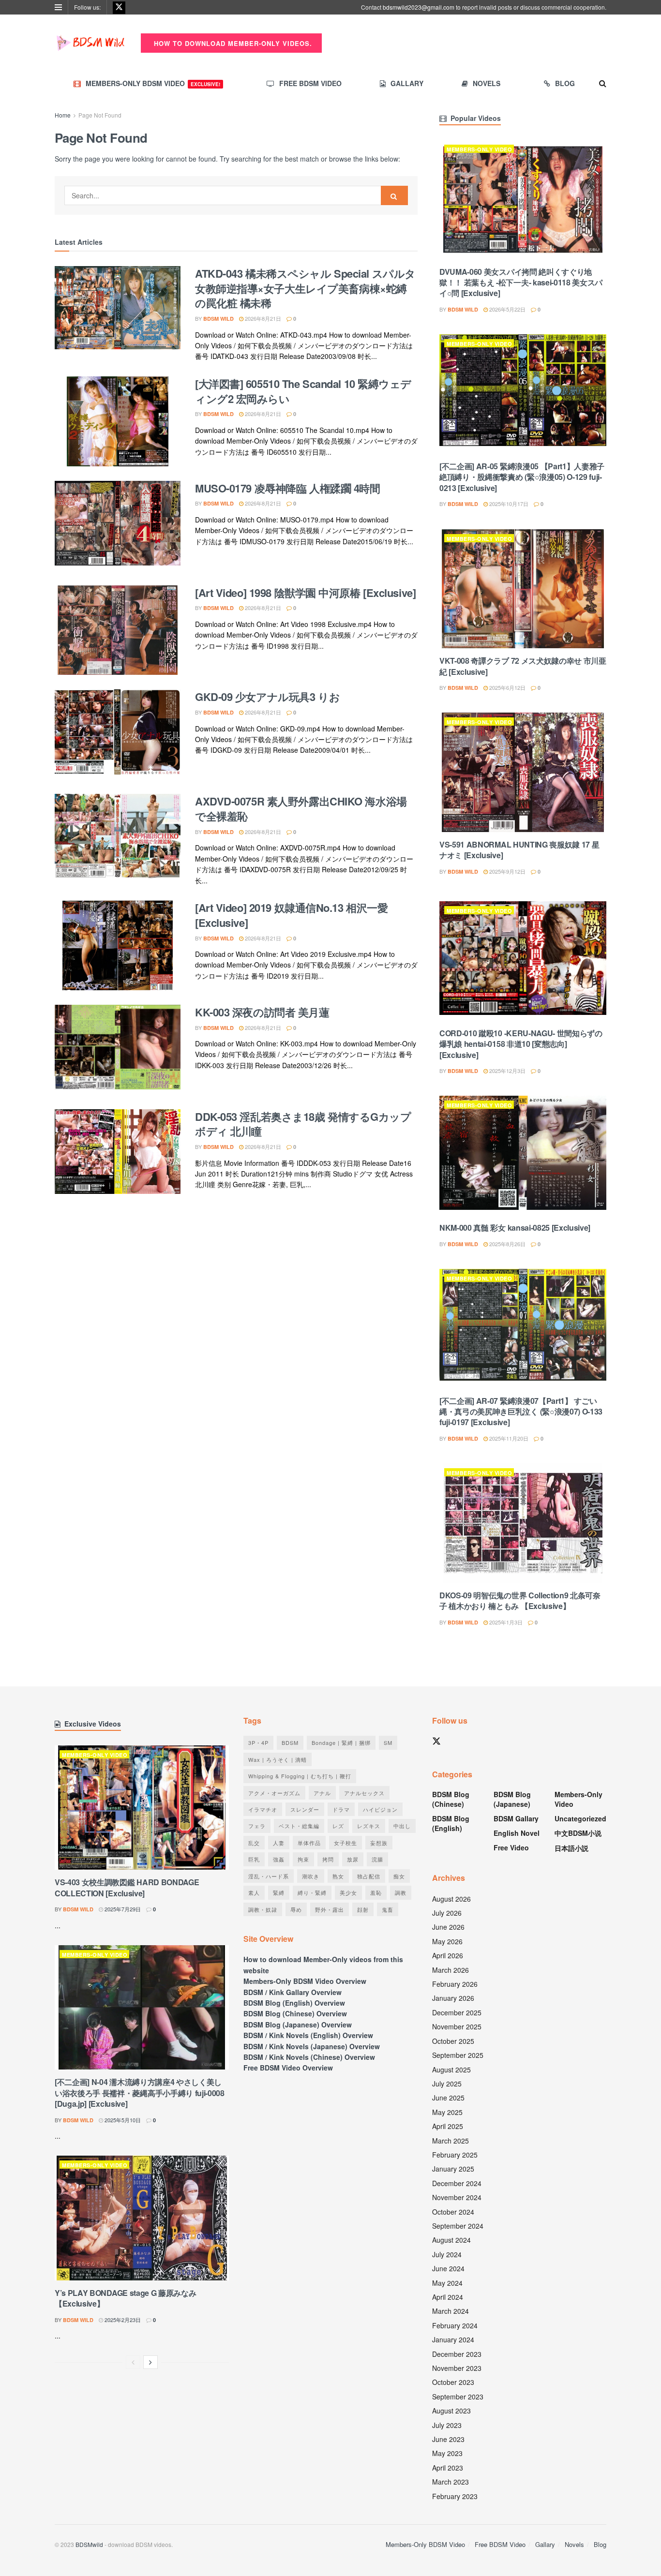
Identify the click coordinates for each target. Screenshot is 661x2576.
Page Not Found (100, 115)
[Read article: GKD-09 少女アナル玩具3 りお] (118, 734)
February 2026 (455, 1984)
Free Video (511, 1847)
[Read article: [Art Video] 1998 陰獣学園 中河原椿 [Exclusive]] (118, 630)
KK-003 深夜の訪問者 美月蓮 (262, 1012)
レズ (338, 1826)
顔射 (363, 1909)
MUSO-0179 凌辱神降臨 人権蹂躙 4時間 (287, 488)
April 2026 (448, 1955)
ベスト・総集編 (299, 1826)
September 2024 (458, 2226)
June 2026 (448, 1927)
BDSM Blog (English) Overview (294, 2003)
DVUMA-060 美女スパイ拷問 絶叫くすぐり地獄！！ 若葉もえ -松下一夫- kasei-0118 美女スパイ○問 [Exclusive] (521, 283)
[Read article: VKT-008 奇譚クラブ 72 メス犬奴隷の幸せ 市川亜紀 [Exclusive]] (523, 589)
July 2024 (447, 2254)
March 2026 (451, 1970)
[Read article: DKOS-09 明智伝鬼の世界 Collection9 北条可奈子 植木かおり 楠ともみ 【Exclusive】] (523, 1523)
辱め (296, 1909)
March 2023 (451, 2482)
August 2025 (451, 2070)
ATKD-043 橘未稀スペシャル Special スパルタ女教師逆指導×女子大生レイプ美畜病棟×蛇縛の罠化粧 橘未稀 (305, 288)
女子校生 (346, 1843)
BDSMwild (89, 2544)
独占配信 (369, 1876)
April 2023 (448, 2468)
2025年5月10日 (122, 2120)
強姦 (279, 1859)
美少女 (348, 1892)
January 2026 (453, 1998)
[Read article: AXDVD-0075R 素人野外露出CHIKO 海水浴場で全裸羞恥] (118, 839)
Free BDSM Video (310, 83)
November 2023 (457, 2368)
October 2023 (453, 2382)
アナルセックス (364, 1793)
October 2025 (453, 2041)
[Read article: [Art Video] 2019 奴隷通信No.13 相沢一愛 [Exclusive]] (118, 945)
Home (63, 115)
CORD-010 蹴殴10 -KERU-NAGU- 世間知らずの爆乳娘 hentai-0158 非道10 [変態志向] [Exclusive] (521, 1044)
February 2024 (455, 2325)
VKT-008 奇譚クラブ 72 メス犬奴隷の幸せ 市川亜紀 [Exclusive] (523, 666)
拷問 (328, 1859)
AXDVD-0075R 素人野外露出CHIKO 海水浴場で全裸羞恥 (301, 809)
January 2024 (453, 2339)
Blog (565, 83)
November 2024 (457, 2197)
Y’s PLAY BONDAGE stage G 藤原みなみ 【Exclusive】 (125, 2298)
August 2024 (451, 2240)
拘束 (303, 1859)
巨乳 (254, 1859)
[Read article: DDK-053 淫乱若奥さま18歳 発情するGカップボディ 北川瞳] (118, 1154)
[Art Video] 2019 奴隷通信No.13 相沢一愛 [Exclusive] (291, 915)
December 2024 (457, 2183)
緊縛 (279, 1892)
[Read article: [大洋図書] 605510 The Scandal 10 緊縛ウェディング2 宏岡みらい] (118, 421)
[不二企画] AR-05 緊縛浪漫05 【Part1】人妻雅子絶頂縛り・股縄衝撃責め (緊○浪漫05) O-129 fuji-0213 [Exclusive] (522, 477)
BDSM (290, 1742)
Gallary (407, 83)
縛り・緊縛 (312, 1892)
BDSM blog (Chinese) (451, 1799)
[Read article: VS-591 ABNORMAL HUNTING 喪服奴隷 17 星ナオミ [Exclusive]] (523, 772)
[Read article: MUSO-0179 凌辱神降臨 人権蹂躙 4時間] (118, 526)
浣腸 (377, 1859)
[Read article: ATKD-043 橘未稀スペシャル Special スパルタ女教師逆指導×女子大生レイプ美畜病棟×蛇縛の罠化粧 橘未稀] (118, 311)
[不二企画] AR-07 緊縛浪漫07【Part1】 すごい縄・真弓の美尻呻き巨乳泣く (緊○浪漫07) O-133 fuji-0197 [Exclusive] (521, 1412)
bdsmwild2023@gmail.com (419, 7)
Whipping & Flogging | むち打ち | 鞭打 (300, 1776)
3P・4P (258, 1742)
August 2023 (451, 2411)
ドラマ (341, 1809)
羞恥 (376, 1892)
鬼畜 (388, 1909)
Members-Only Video (479, 149)
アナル (322, 1793)
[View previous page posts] (133, 2362)
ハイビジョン (380, 1809)
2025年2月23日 (122, 2320)
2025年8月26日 (507, 1244)
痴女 (399, 1876)
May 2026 (447, 1941)
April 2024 (448, 2297)
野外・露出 (330, 1909)
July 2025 (447, 2084)
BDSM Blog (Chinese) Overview (295, 2013)
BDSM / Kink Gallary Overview (293, 1992)
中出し (402, 1826)
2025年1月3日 (505, 1622)
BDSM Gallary (516, 1818)
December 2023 (457, 2354)
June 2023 (448, 2439)
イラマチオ (263, 1809)
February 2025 (455, 2155)
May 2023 (447, 2453)
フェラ (257, 1826)
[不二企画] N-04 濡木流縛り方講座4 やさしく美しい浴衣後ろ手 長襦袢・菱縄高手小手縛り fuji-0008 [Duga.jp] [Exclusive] (140, 2093)
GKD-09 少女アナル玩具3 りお (267, 697)
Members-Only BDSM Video (153, 83)
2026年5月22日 (507, 309)
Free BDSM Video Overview (288, 2068)
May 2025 (447, 2112)
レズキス (369, 1826)
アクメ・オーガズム (274, 1793)
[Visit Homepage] (91, 43)
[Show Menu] (58, 7)
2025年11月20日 (508, 1438)
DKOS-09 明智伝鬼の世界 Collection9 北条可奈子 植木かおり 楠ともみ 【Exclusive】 (520, 1601)
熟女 (338, 1876)
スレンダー (305, 1809)
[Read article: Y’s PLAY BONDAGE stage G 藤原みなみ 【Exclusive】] (142, 2218)
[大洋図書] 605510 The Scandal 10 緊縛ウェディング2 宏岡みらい (303, 391)
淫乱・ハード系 (269, 1876)
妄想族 (379, 1843)
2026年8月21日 (262, 318)
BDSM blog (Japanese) (512, 1799)
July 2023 (447, 2425)
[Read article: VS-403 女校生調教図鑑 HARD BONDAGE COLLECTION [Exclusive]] (142, 1808)
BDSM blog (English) (451, 1823)
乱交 (254, 1843)
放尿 (353, 1859)
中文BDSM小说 (578, 1833)
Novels (487, 83)
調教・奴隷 (263, 1909)
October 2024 (453, 2212)
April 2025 (448, 2126)
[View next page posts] (150, 2362)
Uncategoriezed (580, 1818)
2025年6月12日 (507, 687)
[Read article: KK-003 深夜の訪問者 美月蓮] (118, 1050)
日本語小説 (571, 1848)
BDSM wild (218, 319)
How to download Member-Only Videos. (232, 43)
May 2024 (447, 2283)
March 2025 (451, 2141)
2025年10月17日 (508, 504)
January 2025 (453, 2169)
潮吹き (311, 1876)
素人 (254, 1892)
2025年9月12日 (507, 871)
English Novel (517, 1833)
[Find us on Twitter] (119, 7)
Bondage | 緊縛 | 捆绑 (341, 1742)
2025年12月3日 (507, 1071)
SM (388, 1742)
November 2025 (457, 2026)
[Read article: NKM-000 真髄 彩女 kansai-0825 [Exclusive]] (523, 1155)
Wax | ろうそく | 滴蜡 (278, 1759)
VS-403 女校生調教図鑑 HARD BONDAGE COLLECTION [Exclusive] (127, 1887)
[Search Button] (603, 83)
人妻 (279, 1843)
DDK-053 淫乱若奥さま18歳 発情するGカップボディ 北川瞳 (303, 1124)
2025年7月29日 (122, 1909)
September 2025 (458, 2055)
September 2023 (458, 2397)
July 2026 (447, 1913)
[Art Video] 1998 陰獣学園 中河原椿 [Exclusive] (305, 593)
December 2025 (457, 2012)
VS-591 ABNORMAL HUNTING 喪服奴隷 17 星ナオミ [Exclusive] (519, 850)
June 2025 (448, 2098)
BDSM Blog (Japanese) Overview (298, 2025)
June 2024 (448, 2268)
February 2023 (455, 2496)
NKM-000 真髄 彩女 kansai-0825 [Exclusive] (515, 1228)
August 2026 (451, 1899)
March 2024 (451, 2311)
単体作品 (309, 1843)
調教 (401, 1892)
